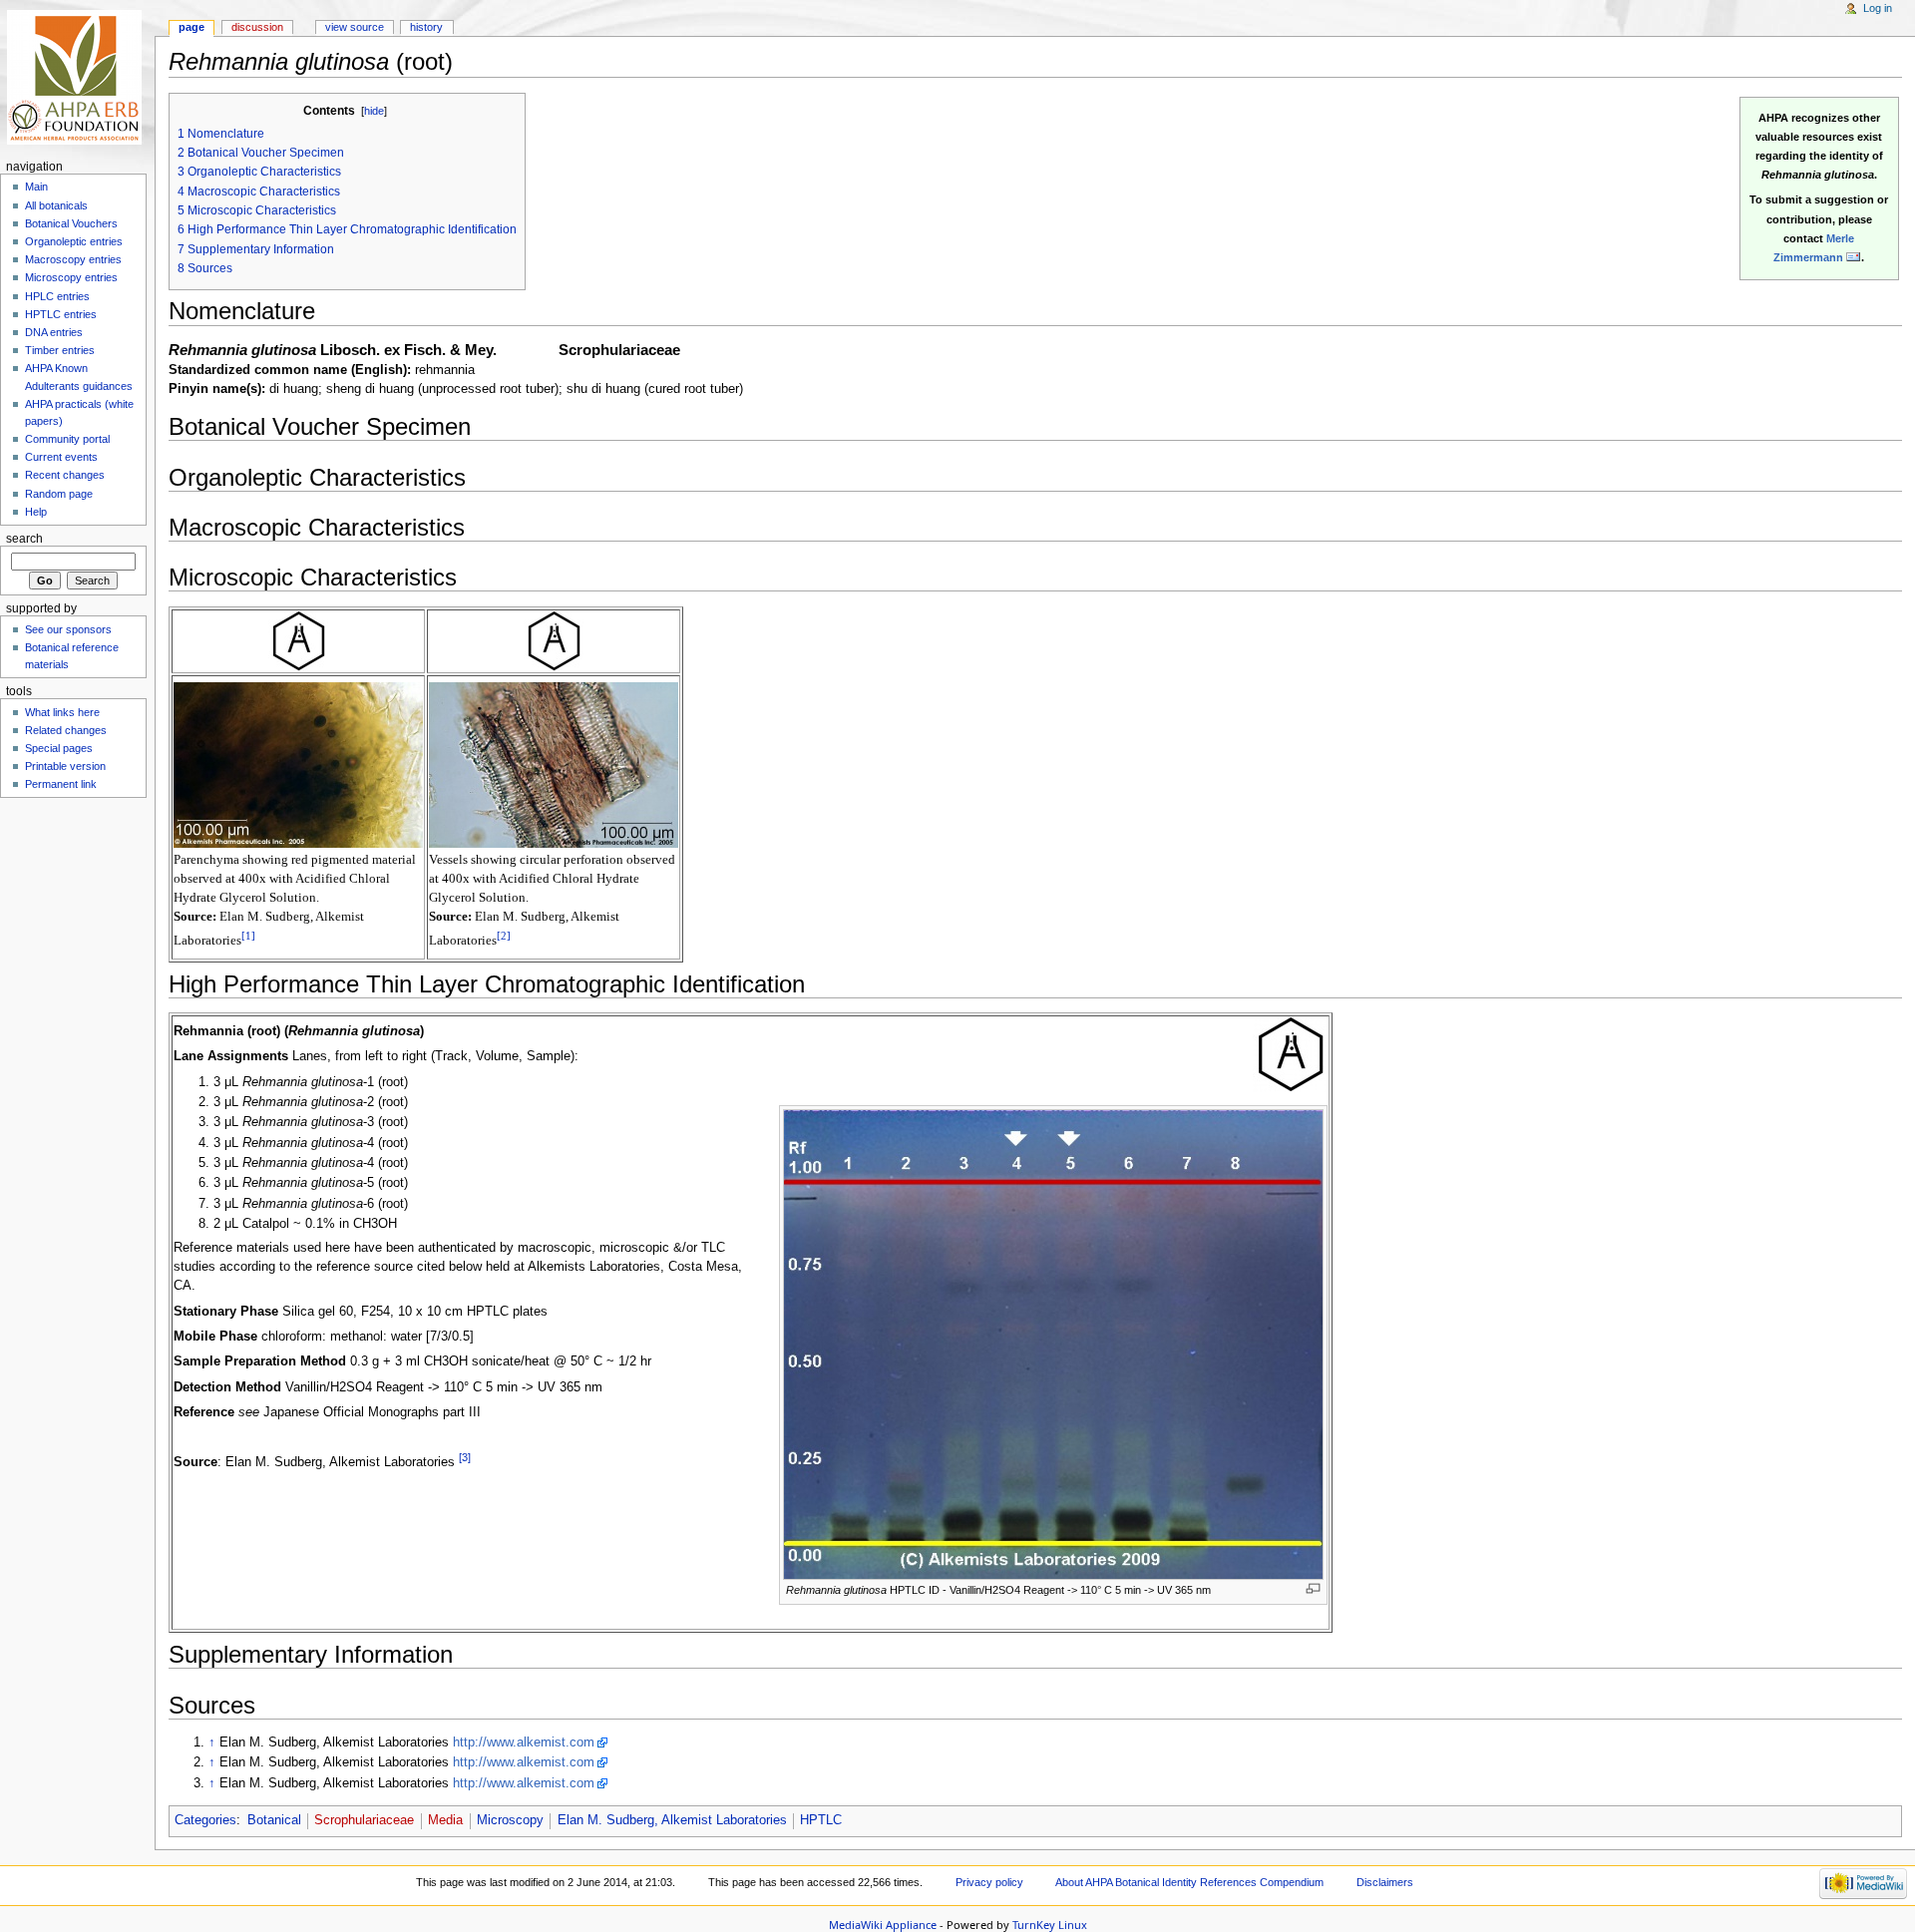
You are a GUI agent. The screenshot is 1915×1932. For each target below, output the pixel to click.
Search (24, 539)
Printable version (65, 766)
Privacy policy (989, 1882)
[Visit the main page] (77, 77)
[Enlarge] (1313, 1588)
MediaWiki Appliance (883, 1925)
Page (191, 27)
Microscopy (510, 1820)
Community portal (67, 439)
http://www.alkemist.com (524, 1742)
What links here (62, 712)
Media (445, 1820)
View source (355, 27)
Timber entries (60, 350)
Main (36, 187)
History (426, 27)
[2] (504, 936)
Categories (205, 1820)
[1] (248, 936)
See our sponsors (68, 629)
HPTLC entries (61, 314)
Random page (59, 494)
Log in (1878, 8)
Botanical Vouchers (71, 223)
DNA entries (54, 332)
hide (374, 111)
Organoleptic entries (74, 241)
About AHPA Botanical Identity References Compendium (1189, 1882)
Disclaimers (1385, 1882)
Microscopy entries (71, 277)
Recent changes (65, 475)
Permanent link (61, 784)
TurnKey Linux (1050, 1925)
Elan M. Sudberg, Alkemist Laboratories (672, 1820)
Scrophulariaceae (364, 1820)
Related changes (66, 730)
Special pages (59, 748)
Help (36, 512)
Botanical (274, 1820)
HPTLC (821, 1820)
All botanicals (56, 205)
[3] (465, 1457)
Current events (61, 457)
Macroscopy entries (73, 259)
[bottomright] (298, 640)
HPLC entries (57, 296)
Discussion (257, 27)
